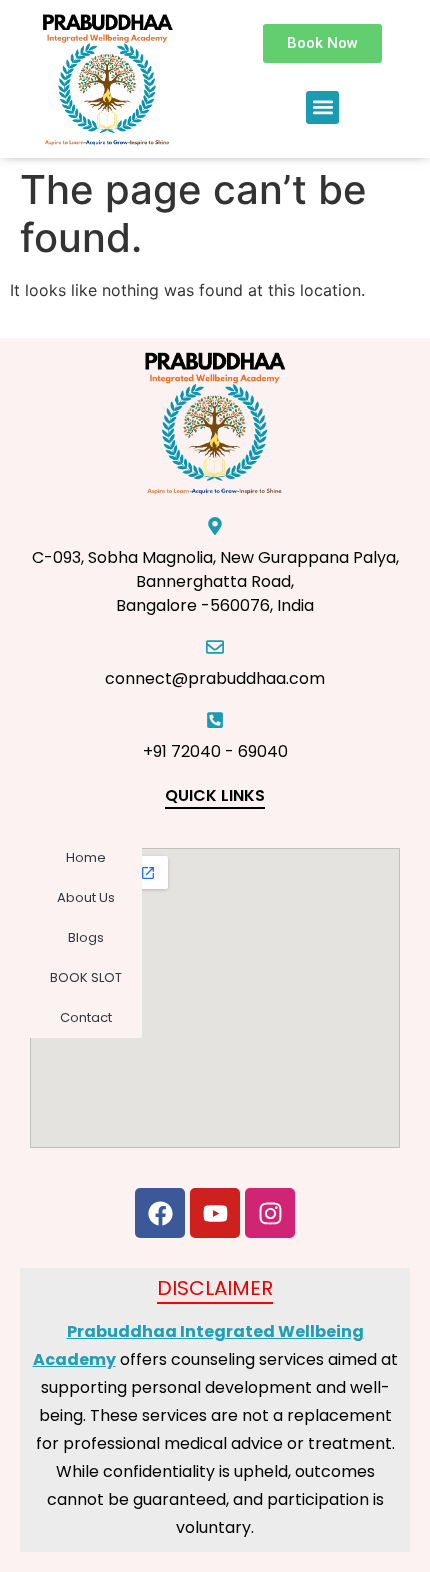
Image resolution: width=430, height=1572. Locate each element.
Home (86, 857)
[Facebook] (160, 1213)
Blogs (86, 937)
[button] (322, 107)
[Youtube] (215, 1213)
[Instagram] (270, 1213)
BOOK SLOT (86, 977)
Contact (86, 1017)
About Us (86, 897)
